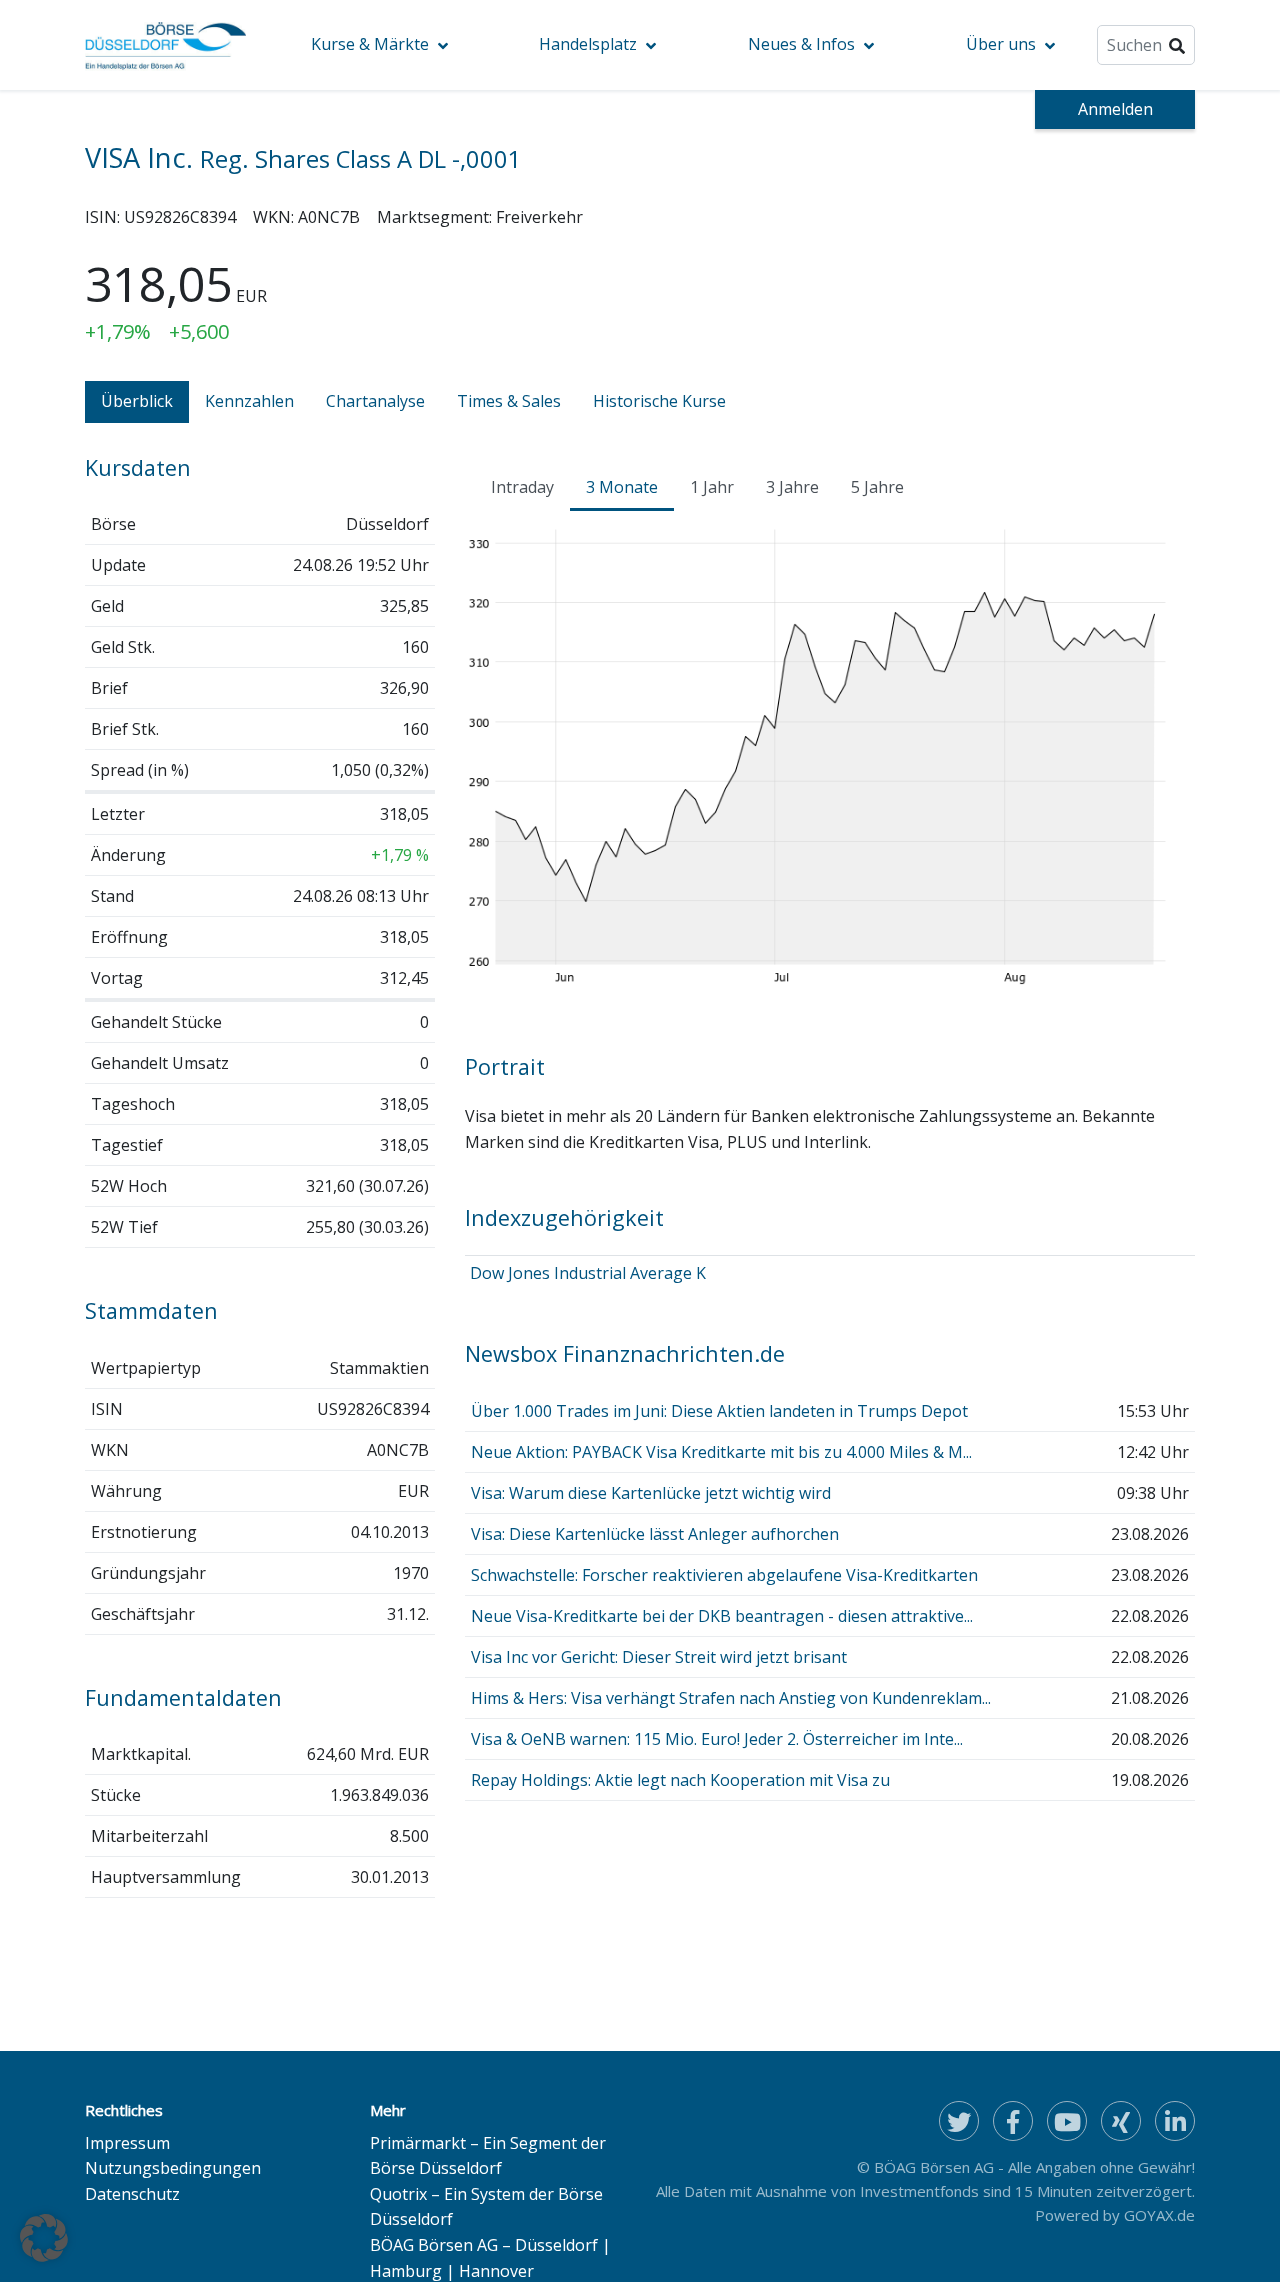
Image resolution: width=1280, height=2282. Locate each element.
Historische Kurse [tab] (659, 401)
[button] (44, 2238)
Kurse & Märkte (370, 44)
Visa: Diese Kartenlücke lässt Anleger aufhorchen (655, 1534)
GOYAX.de (1159, 2215)
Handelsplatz (588, 44)
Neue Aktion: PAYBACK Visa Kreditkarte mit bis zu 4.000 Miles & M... (721, 1452)
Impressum (127, 2143)
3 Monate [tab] (622, 487)
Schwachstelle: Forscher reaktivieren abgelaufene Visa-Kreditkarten (724, 1575)
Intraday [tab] (522, 487)
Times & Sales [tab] (509, 401)
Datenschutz (132, 2194)
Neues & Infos (801, 44)
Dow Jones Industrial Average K (588, 1273)
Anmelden (1115, 109)
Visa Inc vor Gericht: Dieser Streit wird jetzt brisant (659, 1657)
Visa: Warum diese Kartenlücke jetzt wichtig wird (651, 1493)
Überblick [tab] (137, 401)
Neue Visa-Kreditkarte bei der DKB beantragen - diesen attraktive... (722, 1616)
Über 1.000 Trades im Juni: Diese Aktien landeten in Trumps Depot (719, 1411)
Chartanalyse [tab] (375, 401)
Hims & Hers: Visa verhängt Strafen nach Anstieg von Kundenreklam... (731, 1698)
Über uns (1001, 44)
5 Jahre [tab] (877, 487)
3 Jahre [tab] (792, 487)
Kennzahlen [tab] (249, 401)
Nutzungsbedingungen (173, 2168)
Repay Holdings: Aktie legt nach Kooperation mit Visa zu (680, 1780)
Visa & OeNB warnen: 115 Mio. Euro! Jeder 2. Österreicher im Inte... (717, 1739)
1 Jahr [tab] (712, 487)
